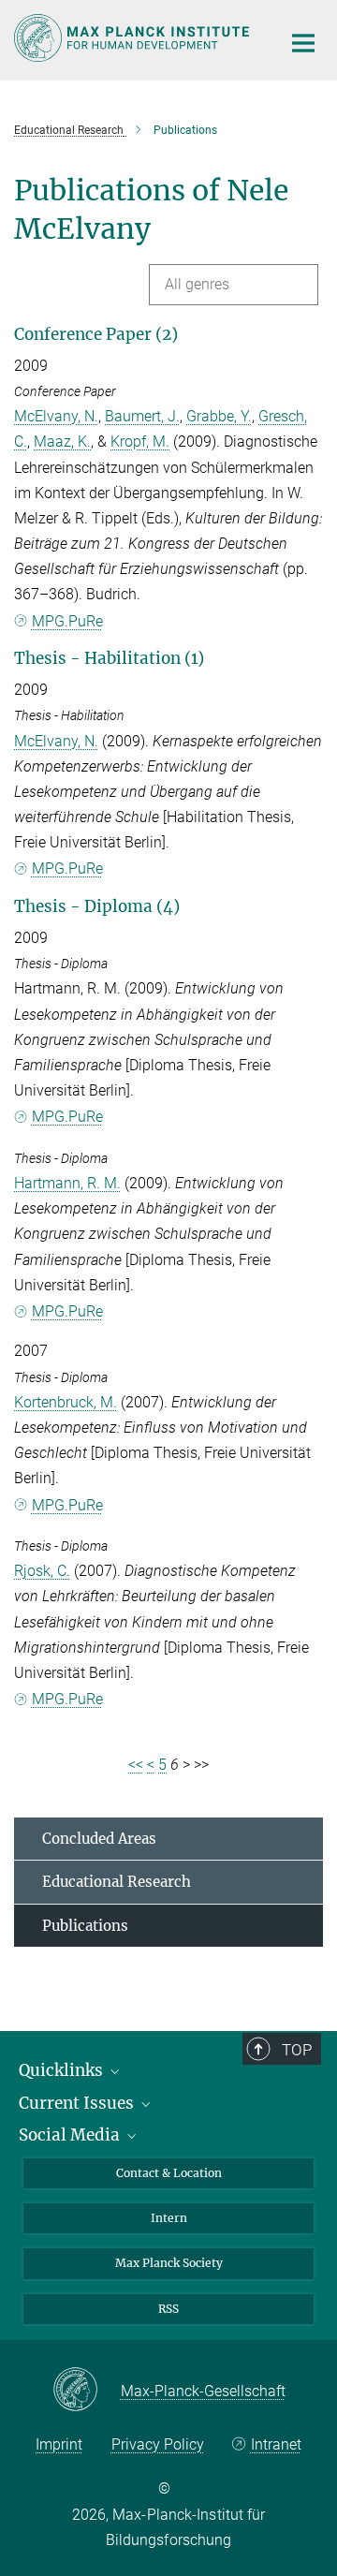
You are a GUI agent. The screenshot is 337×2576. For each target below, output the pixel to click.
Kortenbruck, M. (66, 1402)
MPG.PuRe (67, 621)
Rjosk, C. (42, 1571)
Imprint (59, 2444)
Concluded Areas (99, 1839)
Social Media (71, 2135)
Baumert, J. (142, 416)
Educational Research (117, 1882)
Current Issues (78, 2103)
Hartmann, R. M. (67, 1183)
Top (297, 2050)
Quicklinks (63, 2070)
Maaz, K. (62, 442)
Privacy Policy (158, 2444)
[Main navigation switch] (303, 43)
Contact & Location (169, 2173)
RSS (168, 2309)
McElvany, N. (56, 416)
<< (136, 1765)
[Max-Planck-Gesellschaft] (87, 2391)
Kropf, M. (140, 442)
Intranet (276, 2444)
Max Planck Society (169, 2263)
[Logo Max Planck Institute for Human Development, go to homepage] (133, 38)
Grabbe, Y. (219, 416)
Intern (169, 2218)
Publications (85, 1926)
